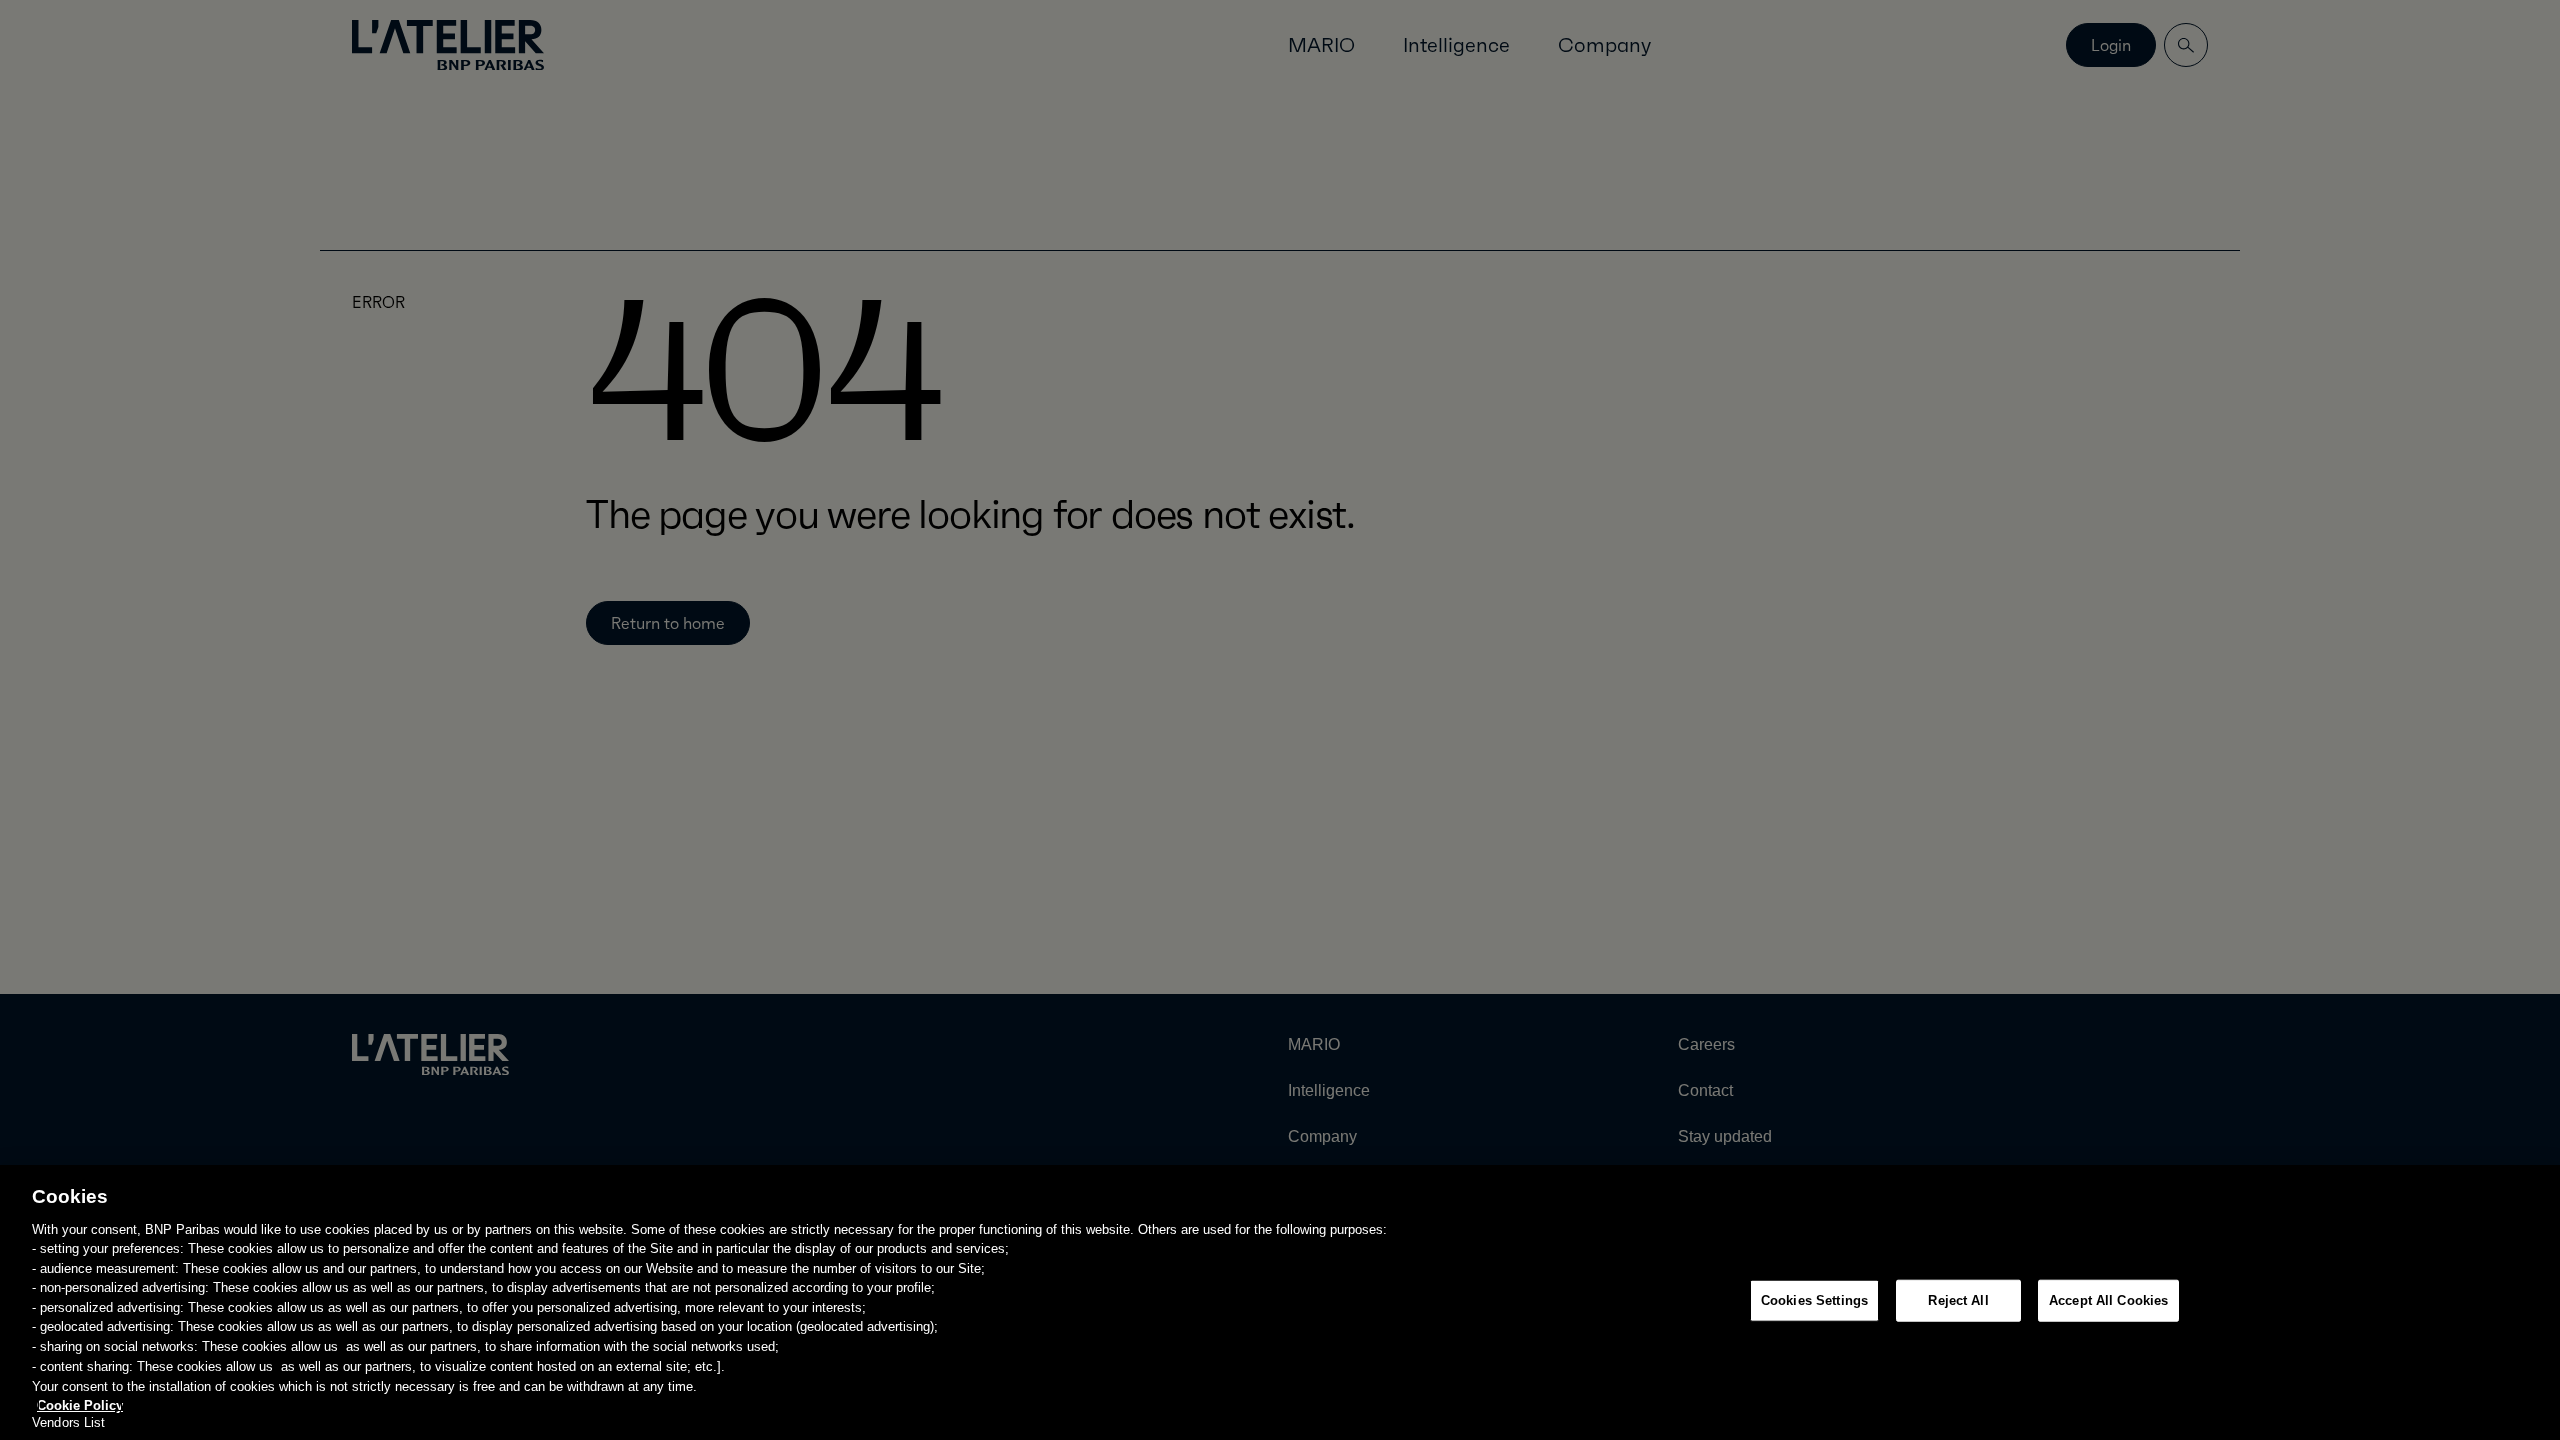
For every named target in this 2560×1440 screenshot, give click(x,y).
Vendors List (69, 1422)
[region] (1280, 1302)
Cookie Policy (80, 1404)
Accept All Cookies (2108, 1300)
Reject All (1958, 1300)
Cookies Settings (1814, 1300)
